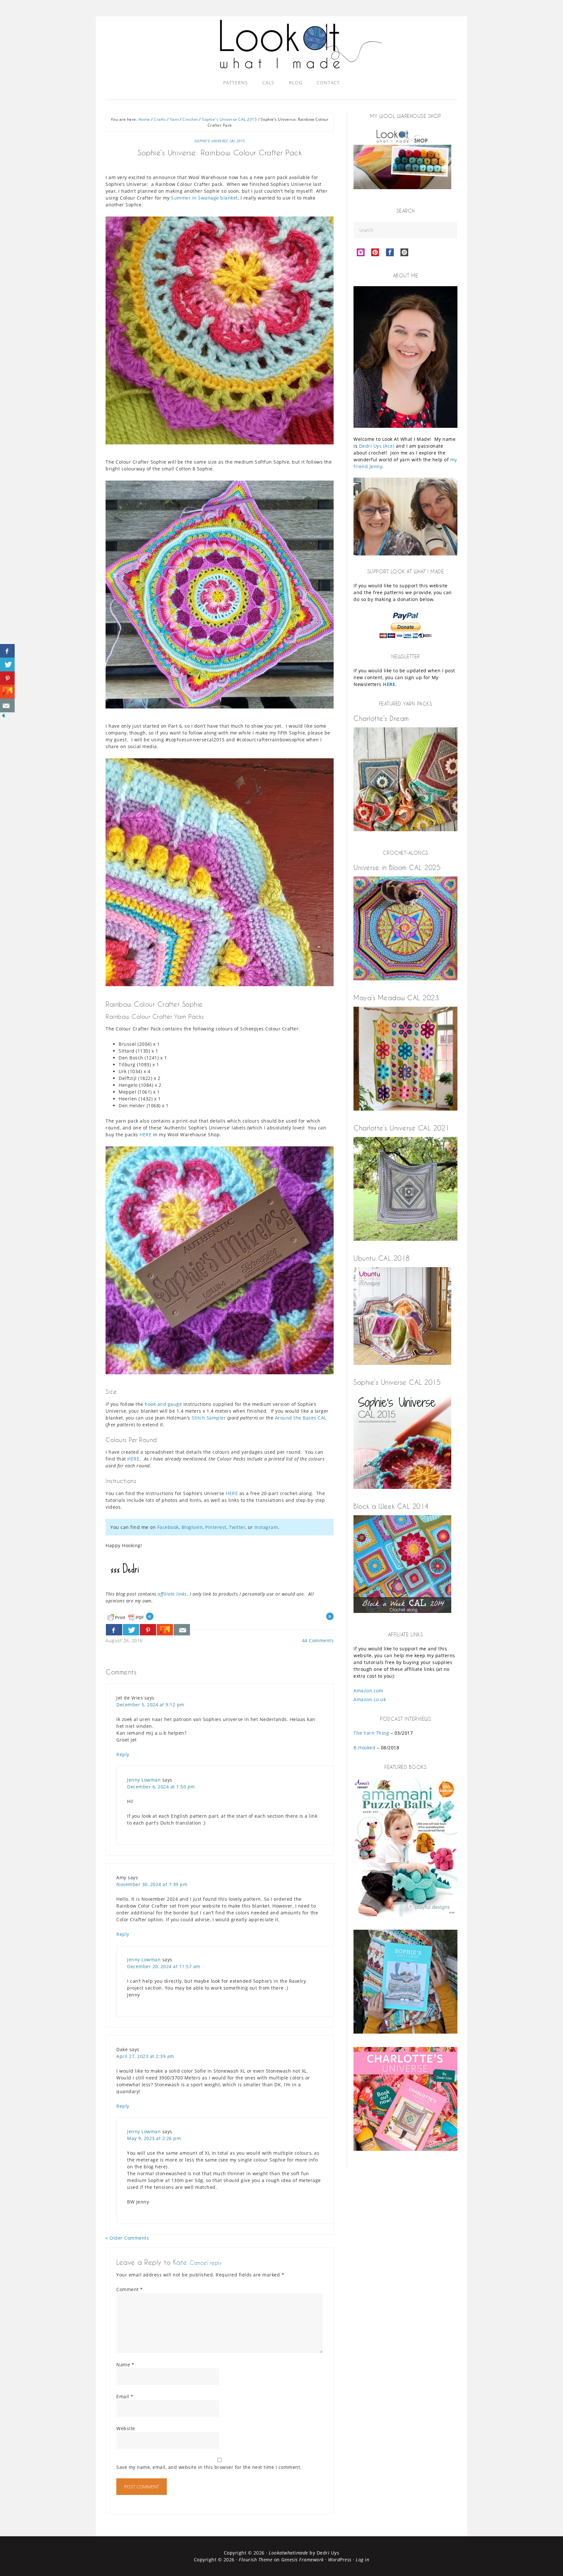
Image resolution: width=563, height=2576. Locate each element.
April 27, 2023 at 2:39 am (145, 2056)
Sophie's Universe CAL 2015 (220, 141)
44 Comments (318, 1640)
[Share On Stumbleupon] (165, 1630)
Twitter (237, 1527)
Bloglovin (192, 1527)
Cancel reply (206, 2263)
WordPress (340, 2560)
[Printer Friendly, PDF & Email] (126, 1617)
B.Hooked (364, 1748)
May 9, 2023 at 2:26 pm (154, 2138)
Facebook (168, 1527)
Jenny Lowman (144, 1780)
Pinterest (216, 1527)
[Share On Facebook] (114, 1630)
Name (125, 2365)
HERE (145, 1134)
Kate (180, 2262)
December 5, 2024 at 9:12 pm (150, 1705)
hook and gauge (163, 1404)
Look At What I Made (301, 44)
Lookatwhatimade (289, 2553)
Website (126, 2428)
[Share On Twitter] (131, 1630)
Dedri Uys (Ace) (377, 446)
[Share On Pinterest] (148, 1630)
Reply (123, 1754)
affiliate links (172, 1594)
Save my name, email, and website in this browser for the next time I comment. (209, 2467)
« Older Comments (127, 2238)
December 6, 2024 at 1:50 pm (161, 1787)
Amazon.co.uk (370, 1699)
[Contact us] (182, 1630)
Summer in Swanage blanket (204, 198)
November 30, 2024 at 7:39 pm (152, 1884)
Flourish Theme (256, 2560)
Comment (130, 2289)
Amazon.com (368, 1691)
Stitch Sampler (209, 1418)
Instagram (266, 1527)
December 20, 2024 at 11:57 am (164, 1966)
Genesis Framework (303, 2560)
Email (125, 2396)
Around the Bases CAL (301, 1418)
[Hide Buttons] (3, 717)
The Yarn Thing (371, 1733)
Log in (362, 2560)
